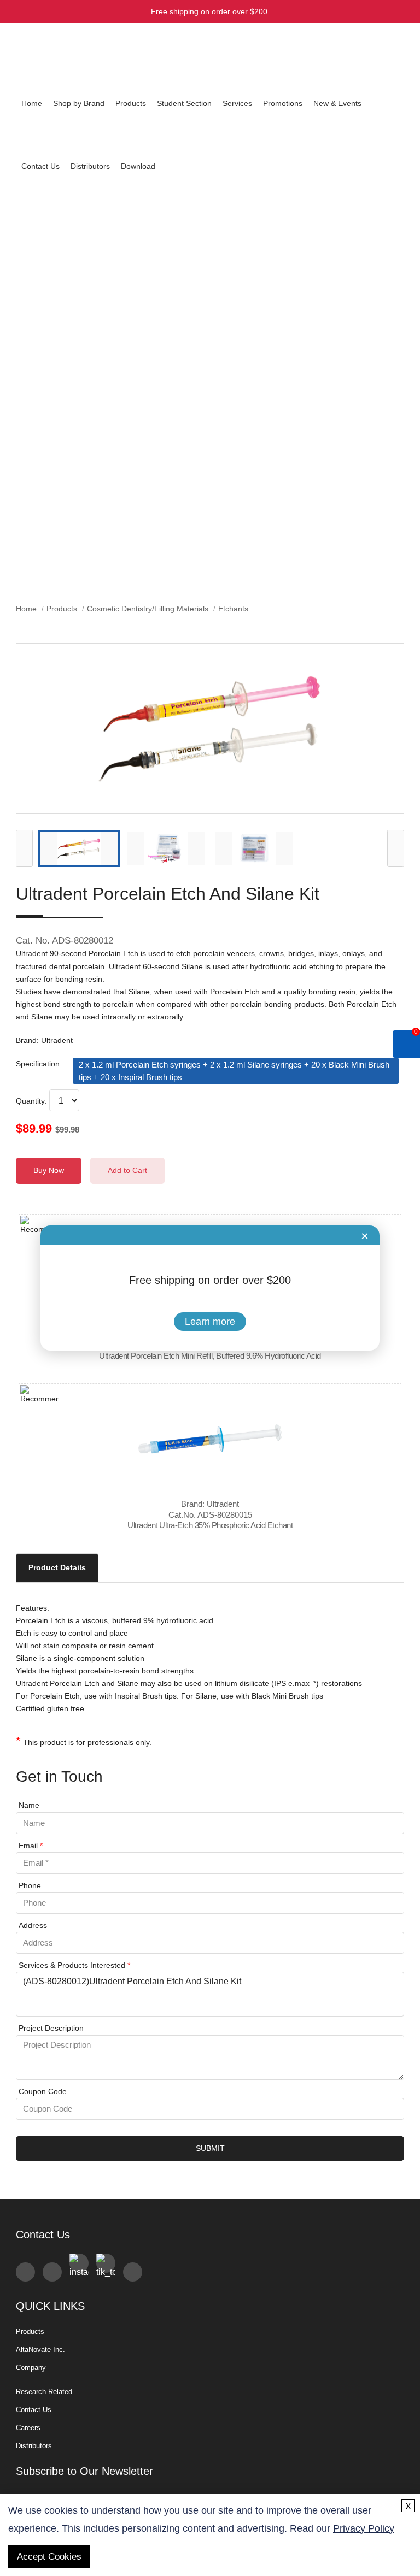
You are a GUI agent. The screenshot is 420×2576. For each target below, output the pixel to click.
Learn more (210, 1322)
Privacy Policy (364, 2528)
